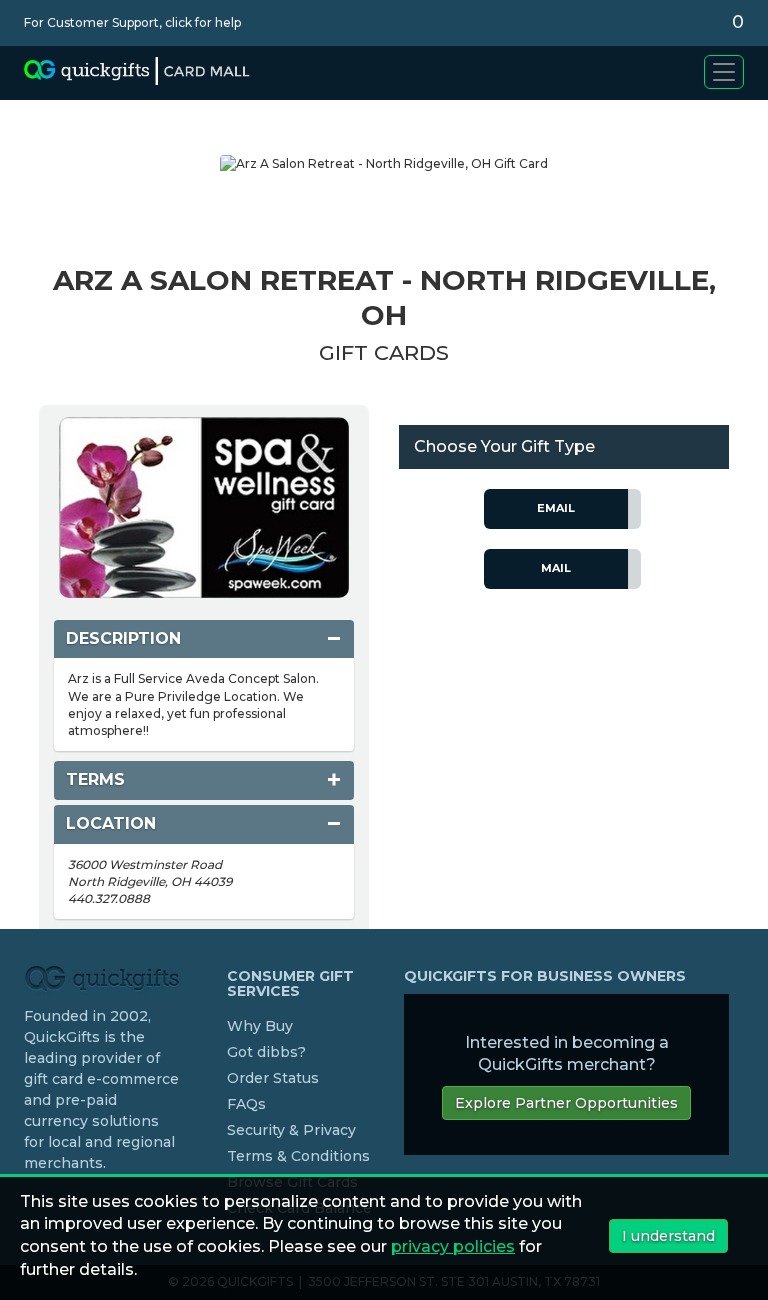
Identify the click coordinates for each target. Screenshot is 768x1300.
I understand (668, 1236)
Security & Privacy (291, 1130)
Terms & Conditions (298, 1156)
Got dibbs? (266, 1052)
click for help (203, 22)
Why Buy (260, 1026)
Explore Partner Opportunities (566, 1103)
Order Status (273, 1078)
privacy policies (453, 1246)
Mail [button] (556, 568)
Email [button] (556, 508)
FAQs (246, 1104)
